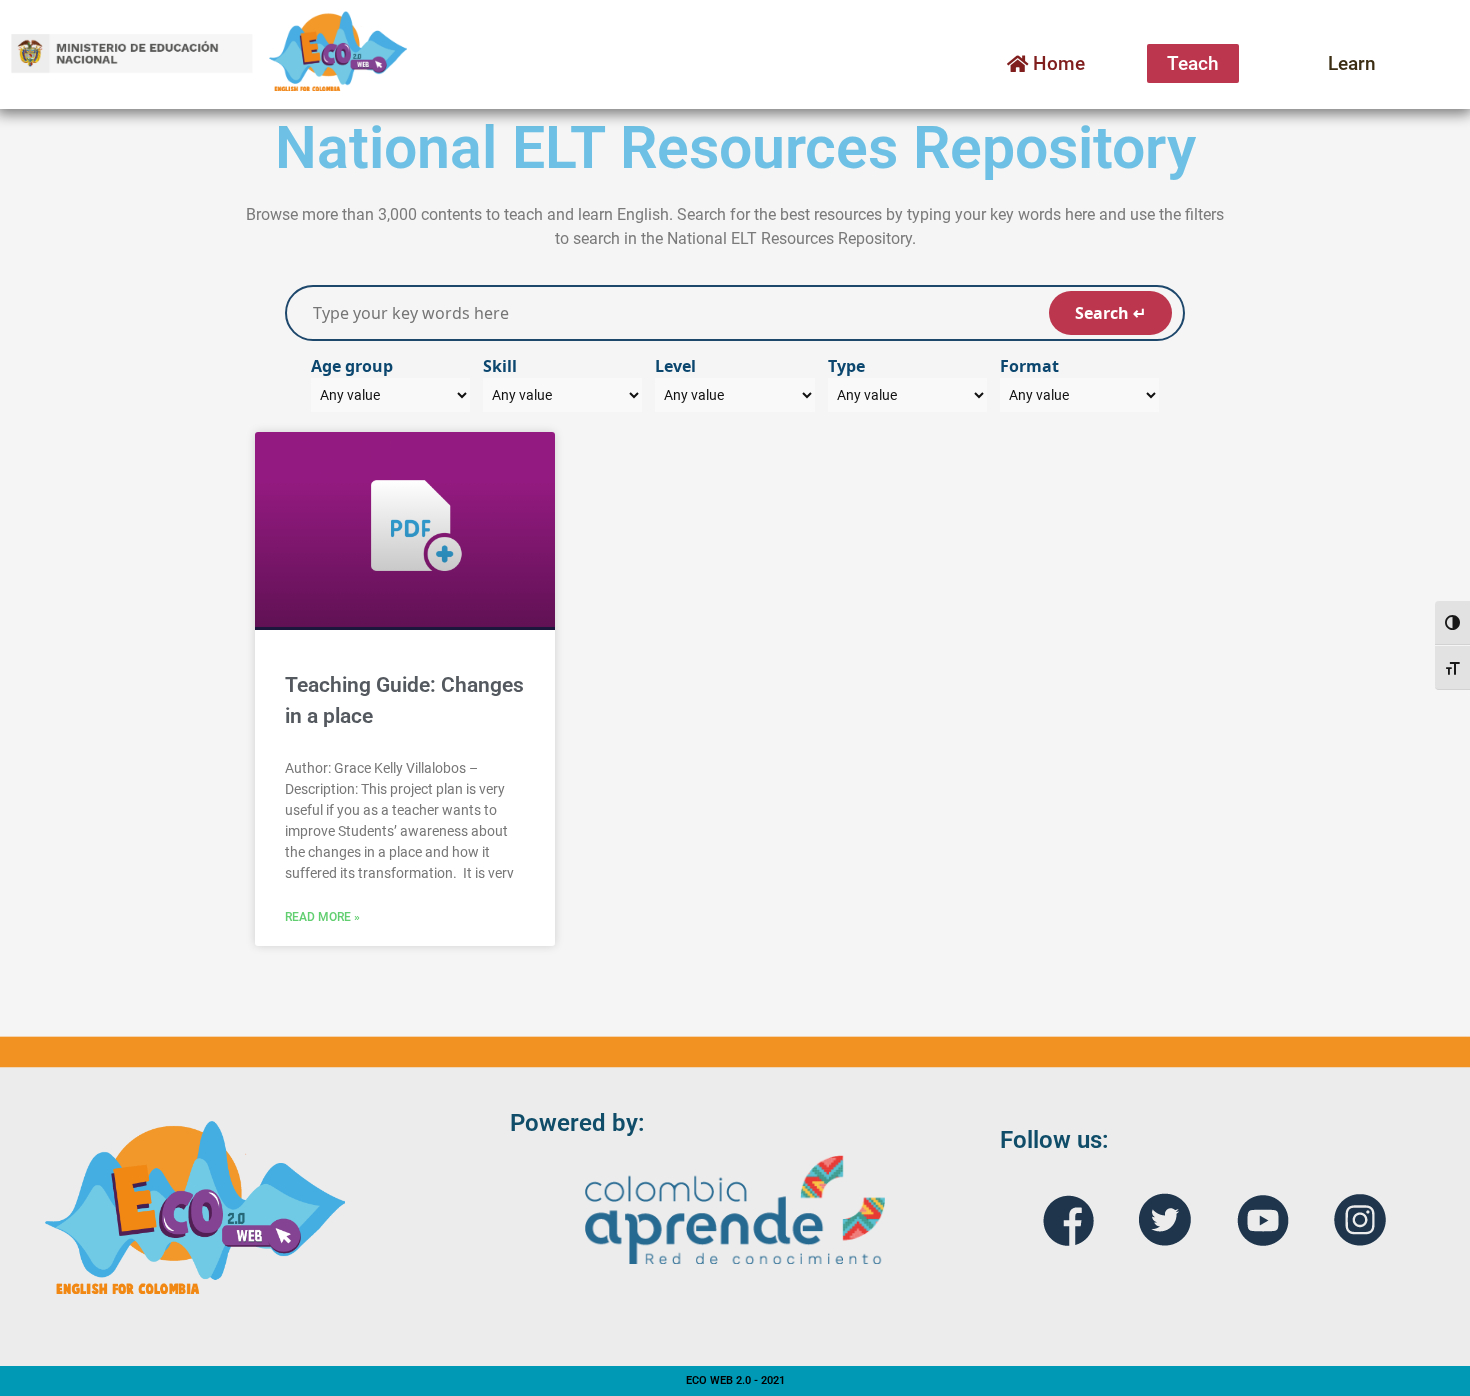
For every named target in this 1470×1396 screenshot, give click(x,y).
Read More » (322, 917)
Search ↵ (1110, 313)
